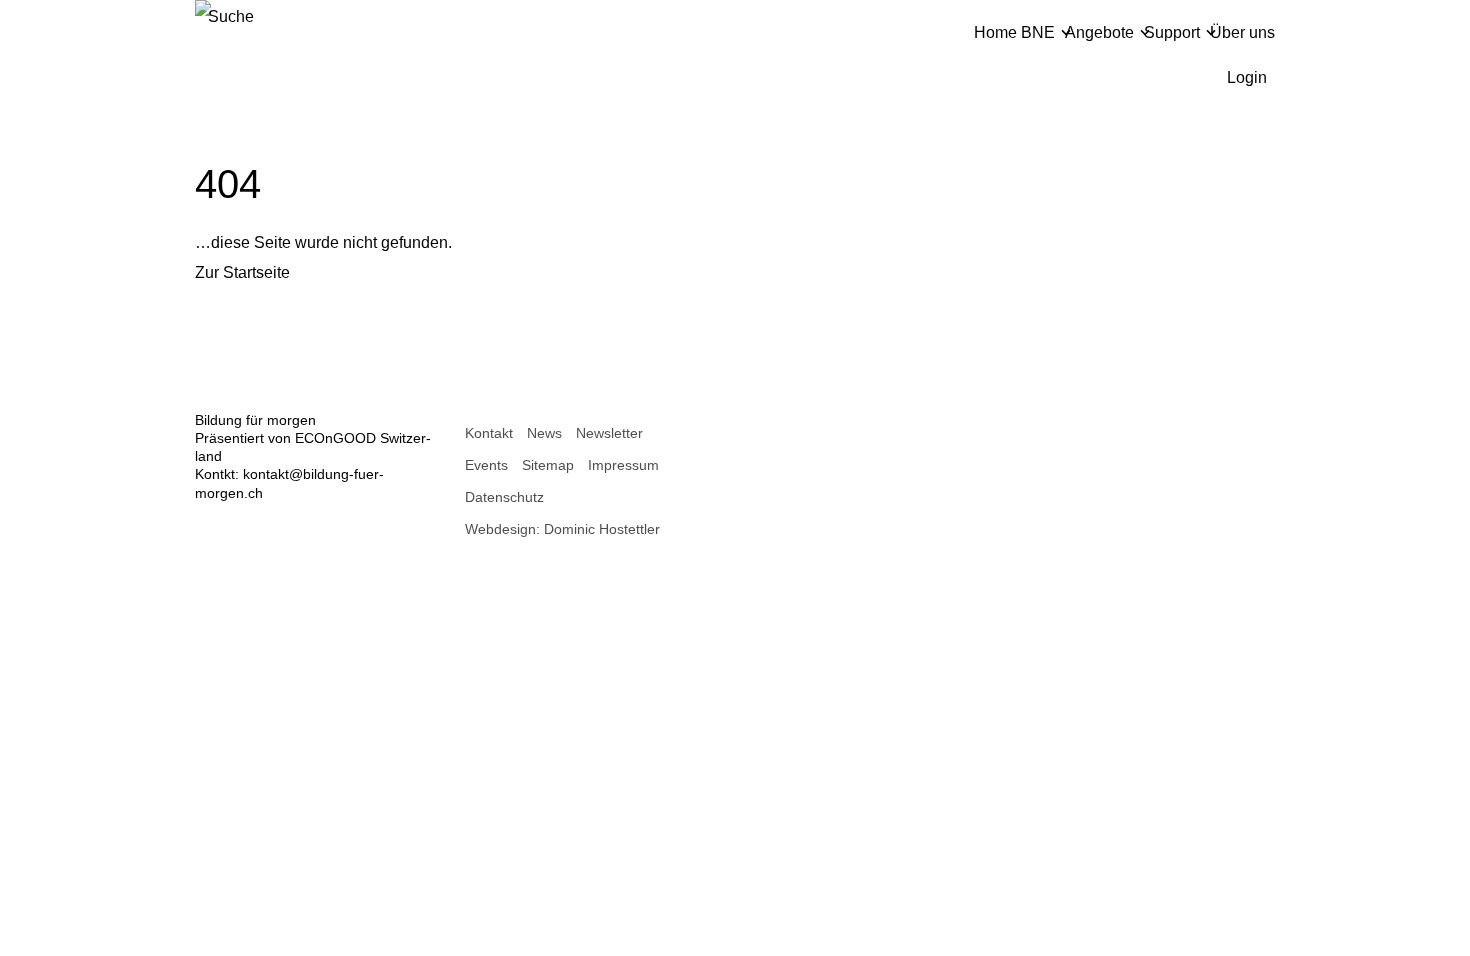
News (544, 433)
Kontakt (489, 433)
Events (486, 465)
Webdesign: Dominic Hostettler (562, 529)
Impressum (623, 465)
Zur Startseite (242, 272)
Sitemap (548, 465)
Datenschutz (504, 497)
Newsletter (609, 433)
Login (1247, 77)
